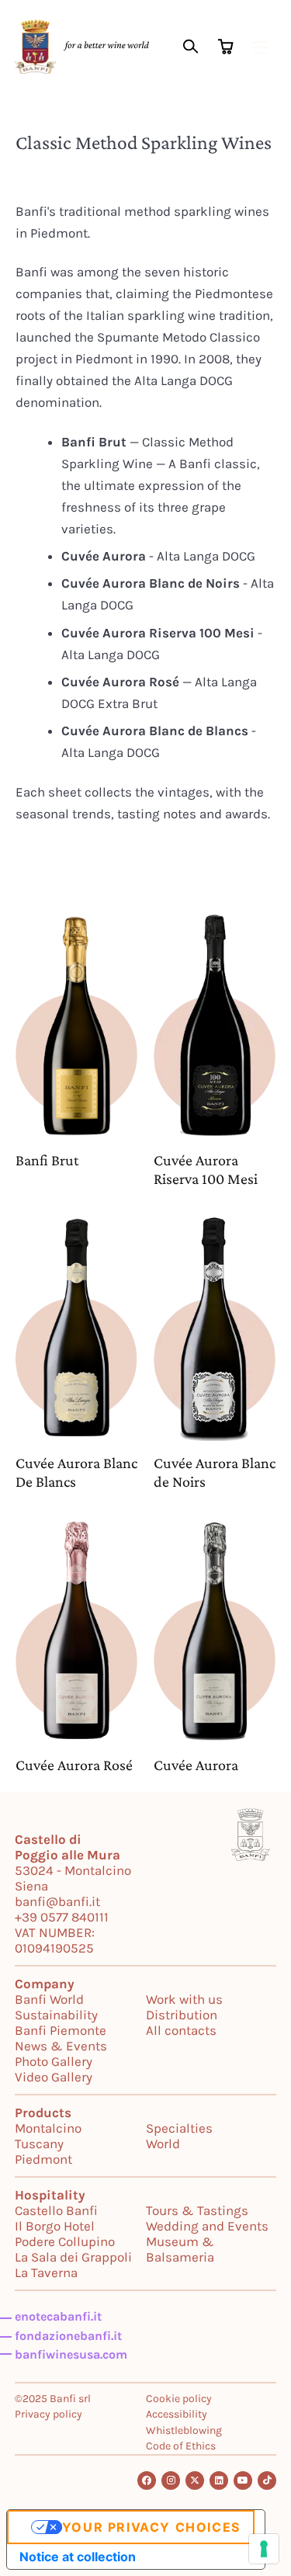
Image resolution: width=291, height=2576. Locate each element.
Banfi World (49, 1999)
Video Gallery (54, 2077)
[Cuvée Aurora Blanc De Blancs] (77, 1328)
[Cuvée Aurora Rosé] (77, 1631)
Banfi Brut (47, 1160)
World (163, 2144)
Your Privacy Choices (151, 2527)
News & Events (61, 2046)
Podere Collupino (65, 2241)
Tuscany (39, 2144)
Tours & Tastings (197, 2210)
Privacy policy (48, 2414)
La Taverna (46, 2272)
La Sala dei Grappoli (73, 2257)
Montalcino (48, 2128)
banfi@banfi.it (57, 1901)
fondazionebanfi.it (68, 2336)
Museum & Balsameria (180, 2249)
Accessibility (177, 2414)
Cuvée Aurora (196, 1765)
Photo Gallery (54, 2061)
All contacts (181, 2030)
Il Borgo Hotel (55, 2226)
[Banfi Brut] (77, 1026)
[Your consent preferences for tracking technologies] (264, 2549)
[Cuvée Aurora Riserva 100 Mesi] (215, 1026)
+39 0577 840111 (62, 1917)
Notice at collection (78, 2557)
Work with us (184, 1999)
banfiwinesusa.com (71, 2354)
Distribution (182, 2015)
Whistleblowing (184, 2430)
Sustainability (56, 2015)
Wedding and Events (207, 2226)
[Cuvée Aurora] (215, 1631)
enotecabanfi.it (58, 2316)
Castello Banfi (56, 2210)
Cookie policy (179, 2399)
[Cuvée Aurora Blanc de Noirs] (215, 1328)
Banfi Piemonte (61, 2030)
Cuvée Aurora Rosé (74, 1765)
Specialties (179, 2128)
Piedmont (43, 2159)
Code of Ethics (181, 2446)
